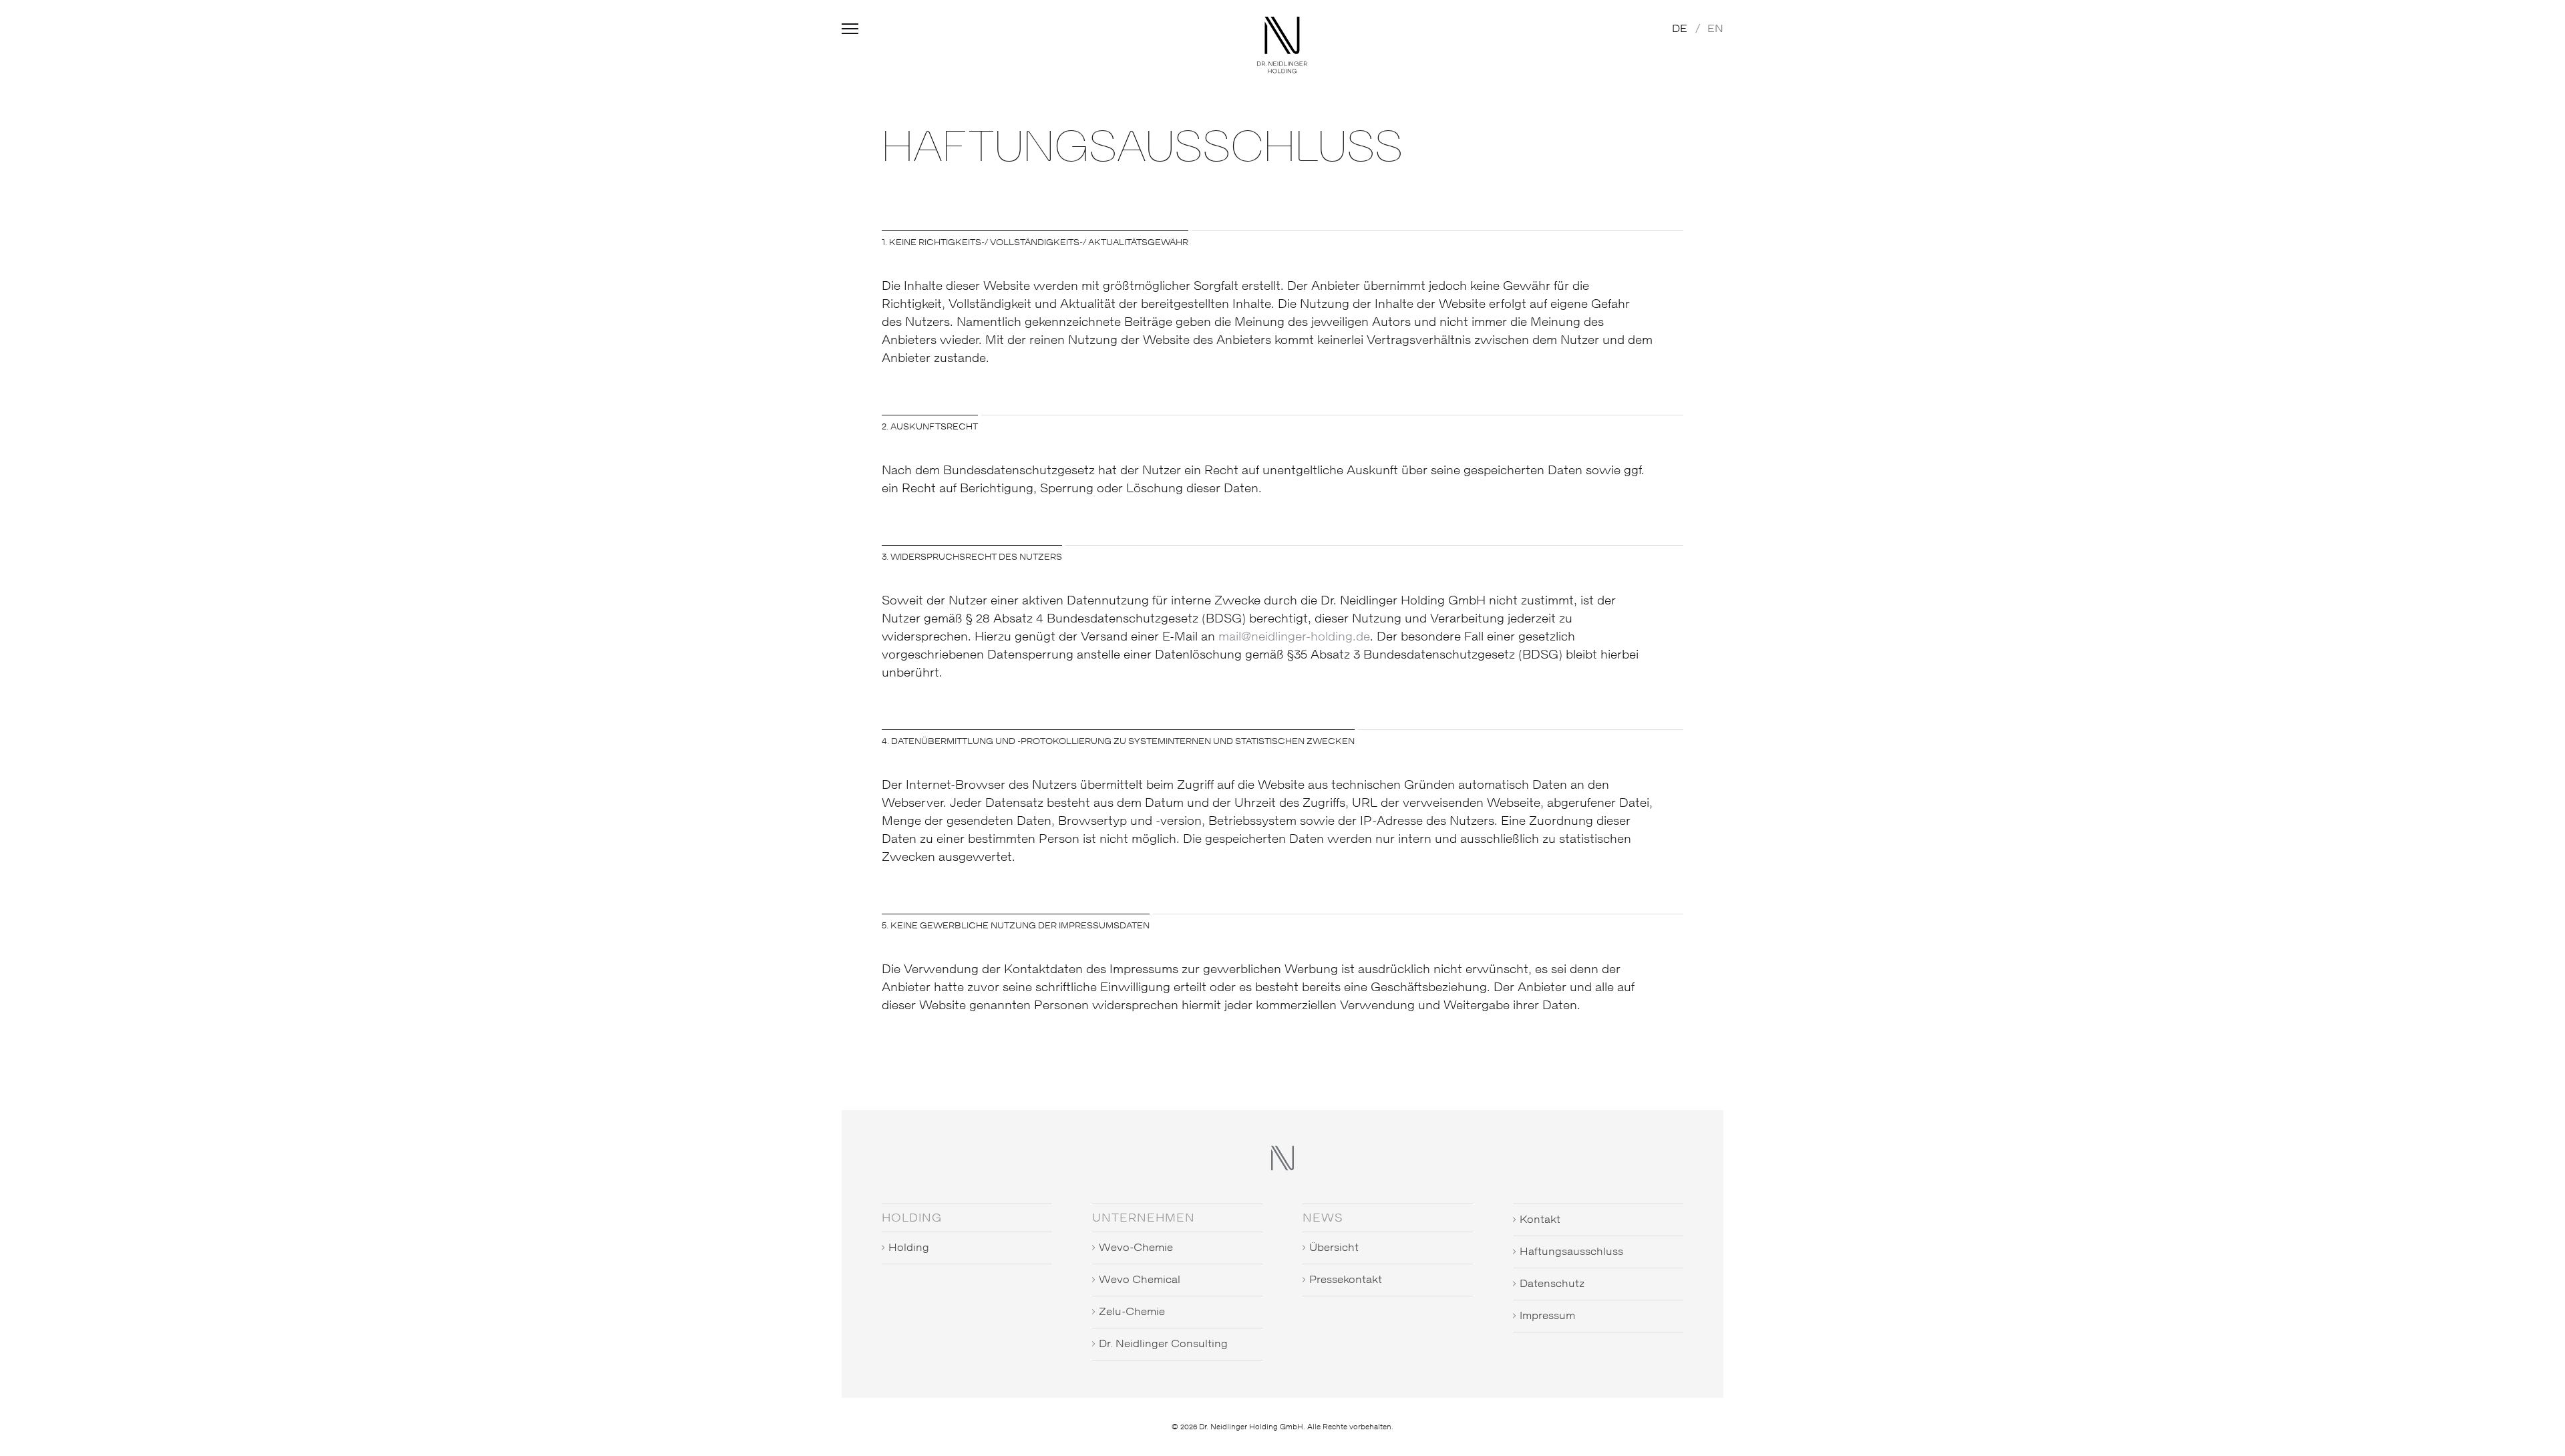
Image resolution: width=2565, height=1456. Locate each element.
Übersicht (1334, 1248)
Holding (909, 1248)
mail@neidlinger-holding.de (1294, 637)
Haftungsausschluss (1571, 1252)
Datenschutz (1552, 1284)
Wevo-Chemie (1136, 1248)
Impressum (1547, 1316)
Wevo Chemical (1140, 1280)
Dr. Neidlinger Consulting (1163, 1344)
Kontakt (1540, 1220)
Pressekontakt (1346, 1280)
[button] (850, 34)
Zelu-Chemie (1132, 1312)
